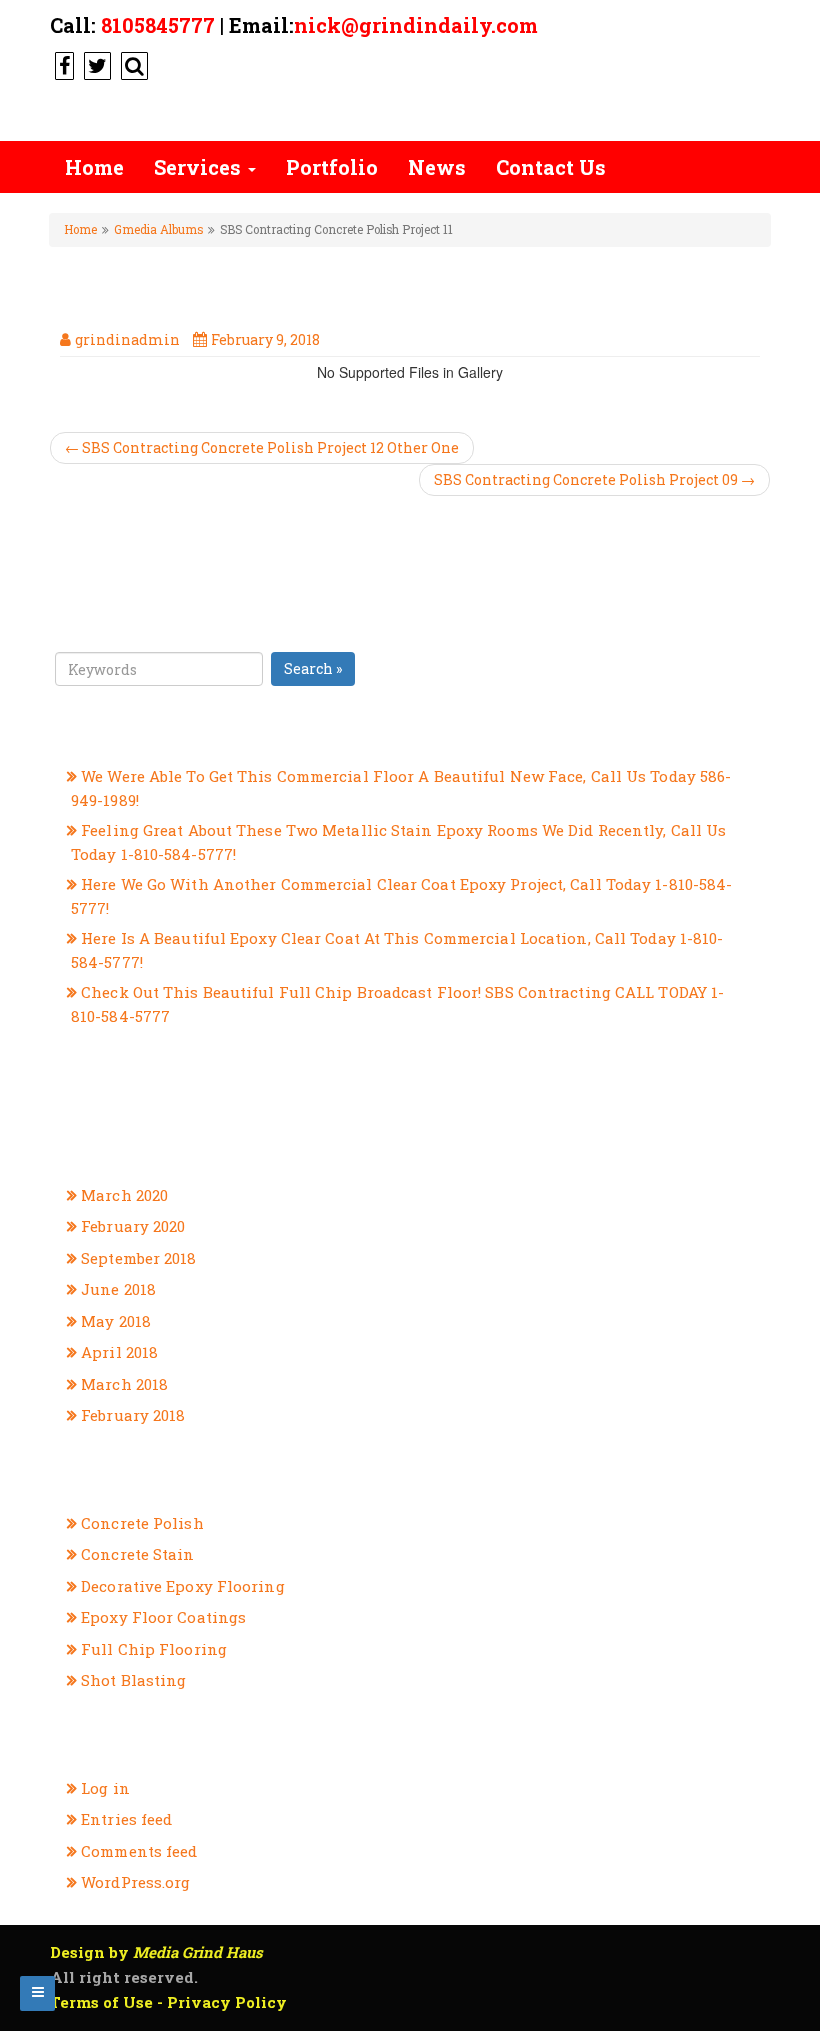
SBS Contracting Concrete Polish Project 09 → (594, 479)
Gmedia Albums (158, 229)
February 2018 (133, 1415)
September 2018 (138, 1258)
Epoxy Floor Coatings (163, 1617)
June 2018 (118, 1289)
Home (94, 167)
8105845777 (158, 25)
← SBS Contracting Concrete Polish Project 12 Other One (262, 447)
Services (200, 167)
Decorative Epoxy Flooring (183, 1586)
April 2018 (119, 1352)
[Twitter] (95, 65)
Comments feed (139, 1851)
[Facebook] (62, 65)
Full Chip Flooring (154, 1649)
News (437, 167)
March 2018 (124, 1384)
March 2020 (124, 1195)
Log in (105, 1788)
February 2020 (133, 1226)
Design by (156, 1952)
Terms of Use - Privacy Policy (168, 2002)
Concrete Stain (137, 1554)
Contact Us (551, 167)
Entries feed (126, 1819)
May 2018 (116, 1321)
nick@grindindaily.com (416, 25)
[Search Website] (132, 65)
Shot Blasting (133, 1680)
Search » (313, 668)
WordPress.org (135, 1882)
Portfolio (332, 167)
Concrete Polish (142, 1523)
